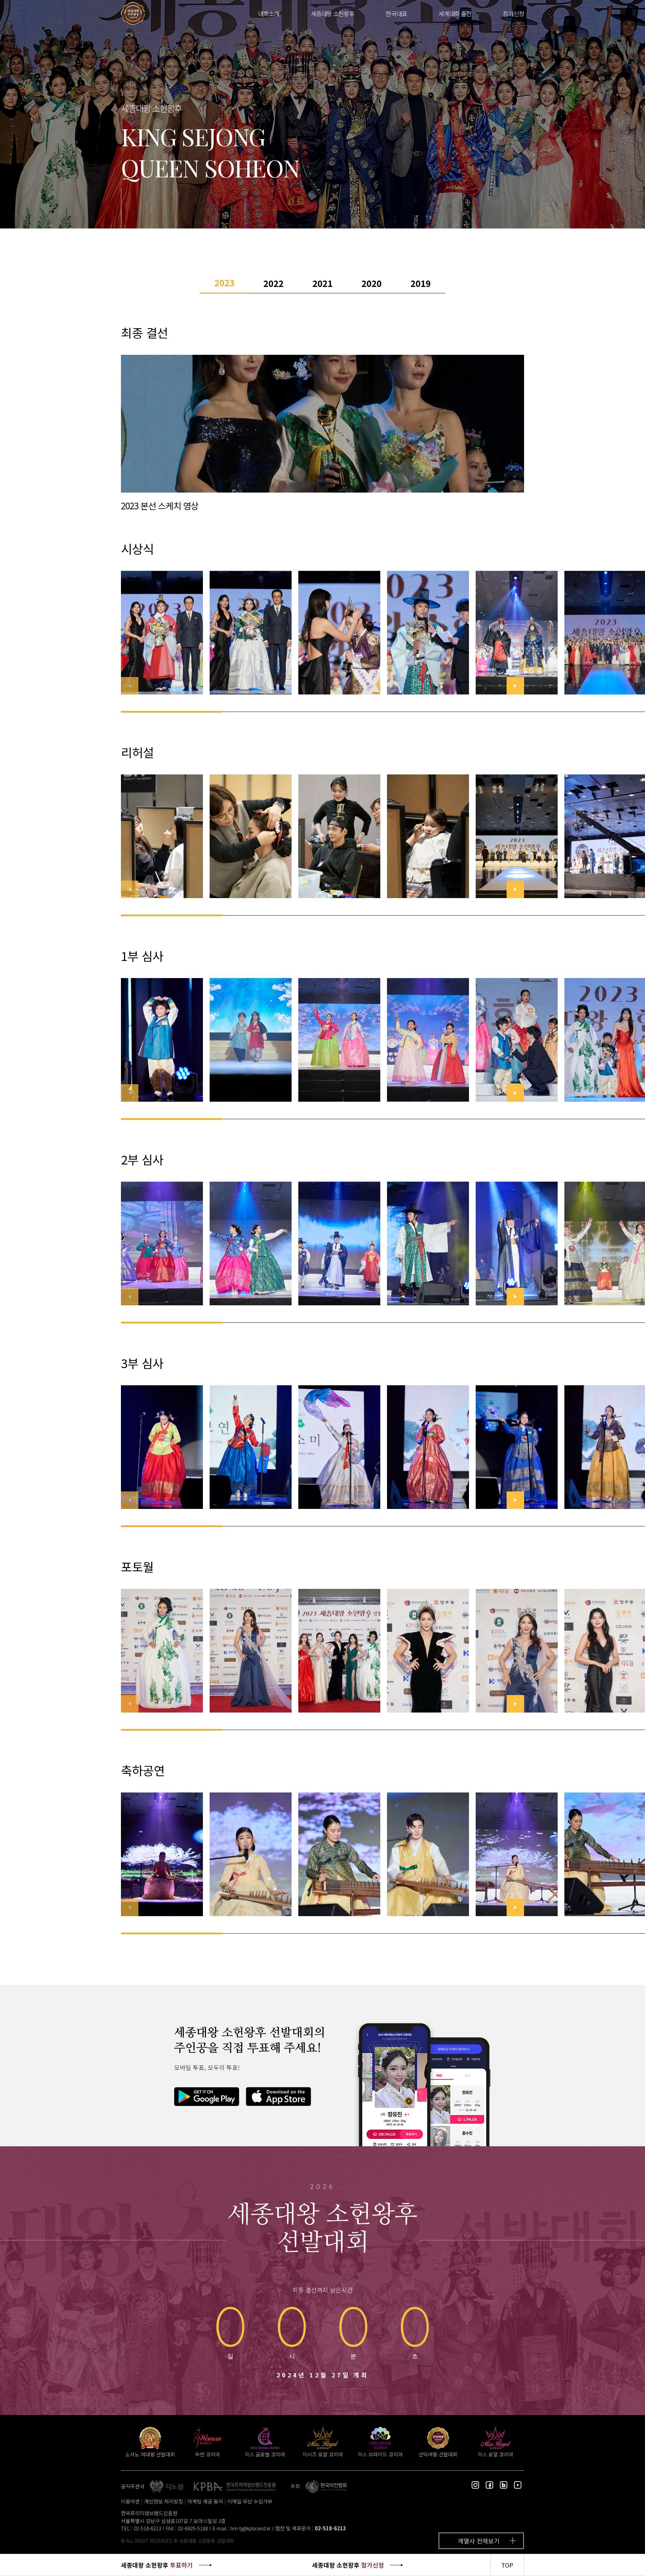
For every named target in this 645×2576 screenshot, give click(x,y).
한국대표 (396, 13)
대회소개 (269, 13)
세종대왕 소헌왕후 (332, 13)
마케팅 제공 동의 (205, 2501)
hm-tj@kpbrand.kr (251, 2528)
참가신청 (513, 13)
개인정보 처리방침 (164, 2501)
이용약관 (130, 2501)
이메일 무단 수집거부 (250, 2501)
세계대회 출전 (455, 13)
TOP (507, 2565)
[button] (515, 686)
